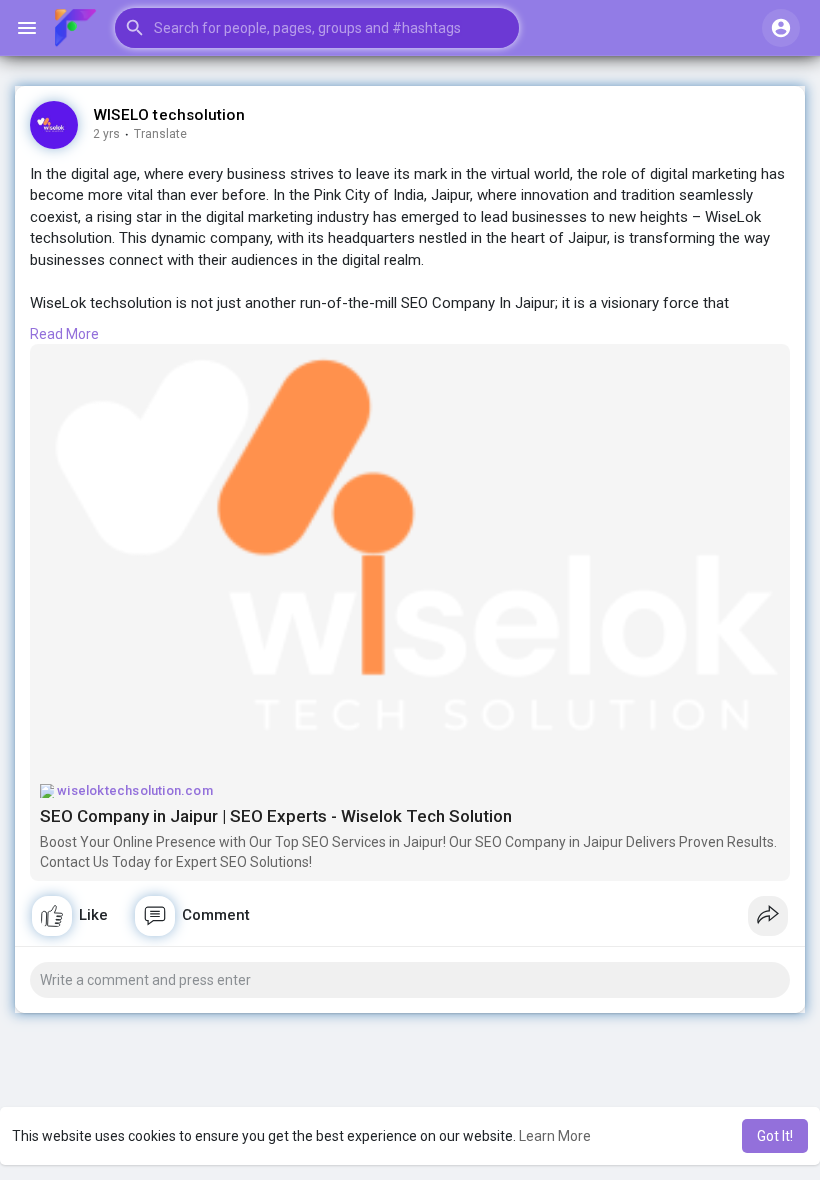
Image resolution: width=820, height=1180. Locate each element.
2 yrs (106, 134)
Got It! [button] (775, 1136)
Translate (160, 134)
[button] (317, 28)
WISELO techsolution (169, 115)
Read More (64, 334)
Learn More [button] (555, 1136)
